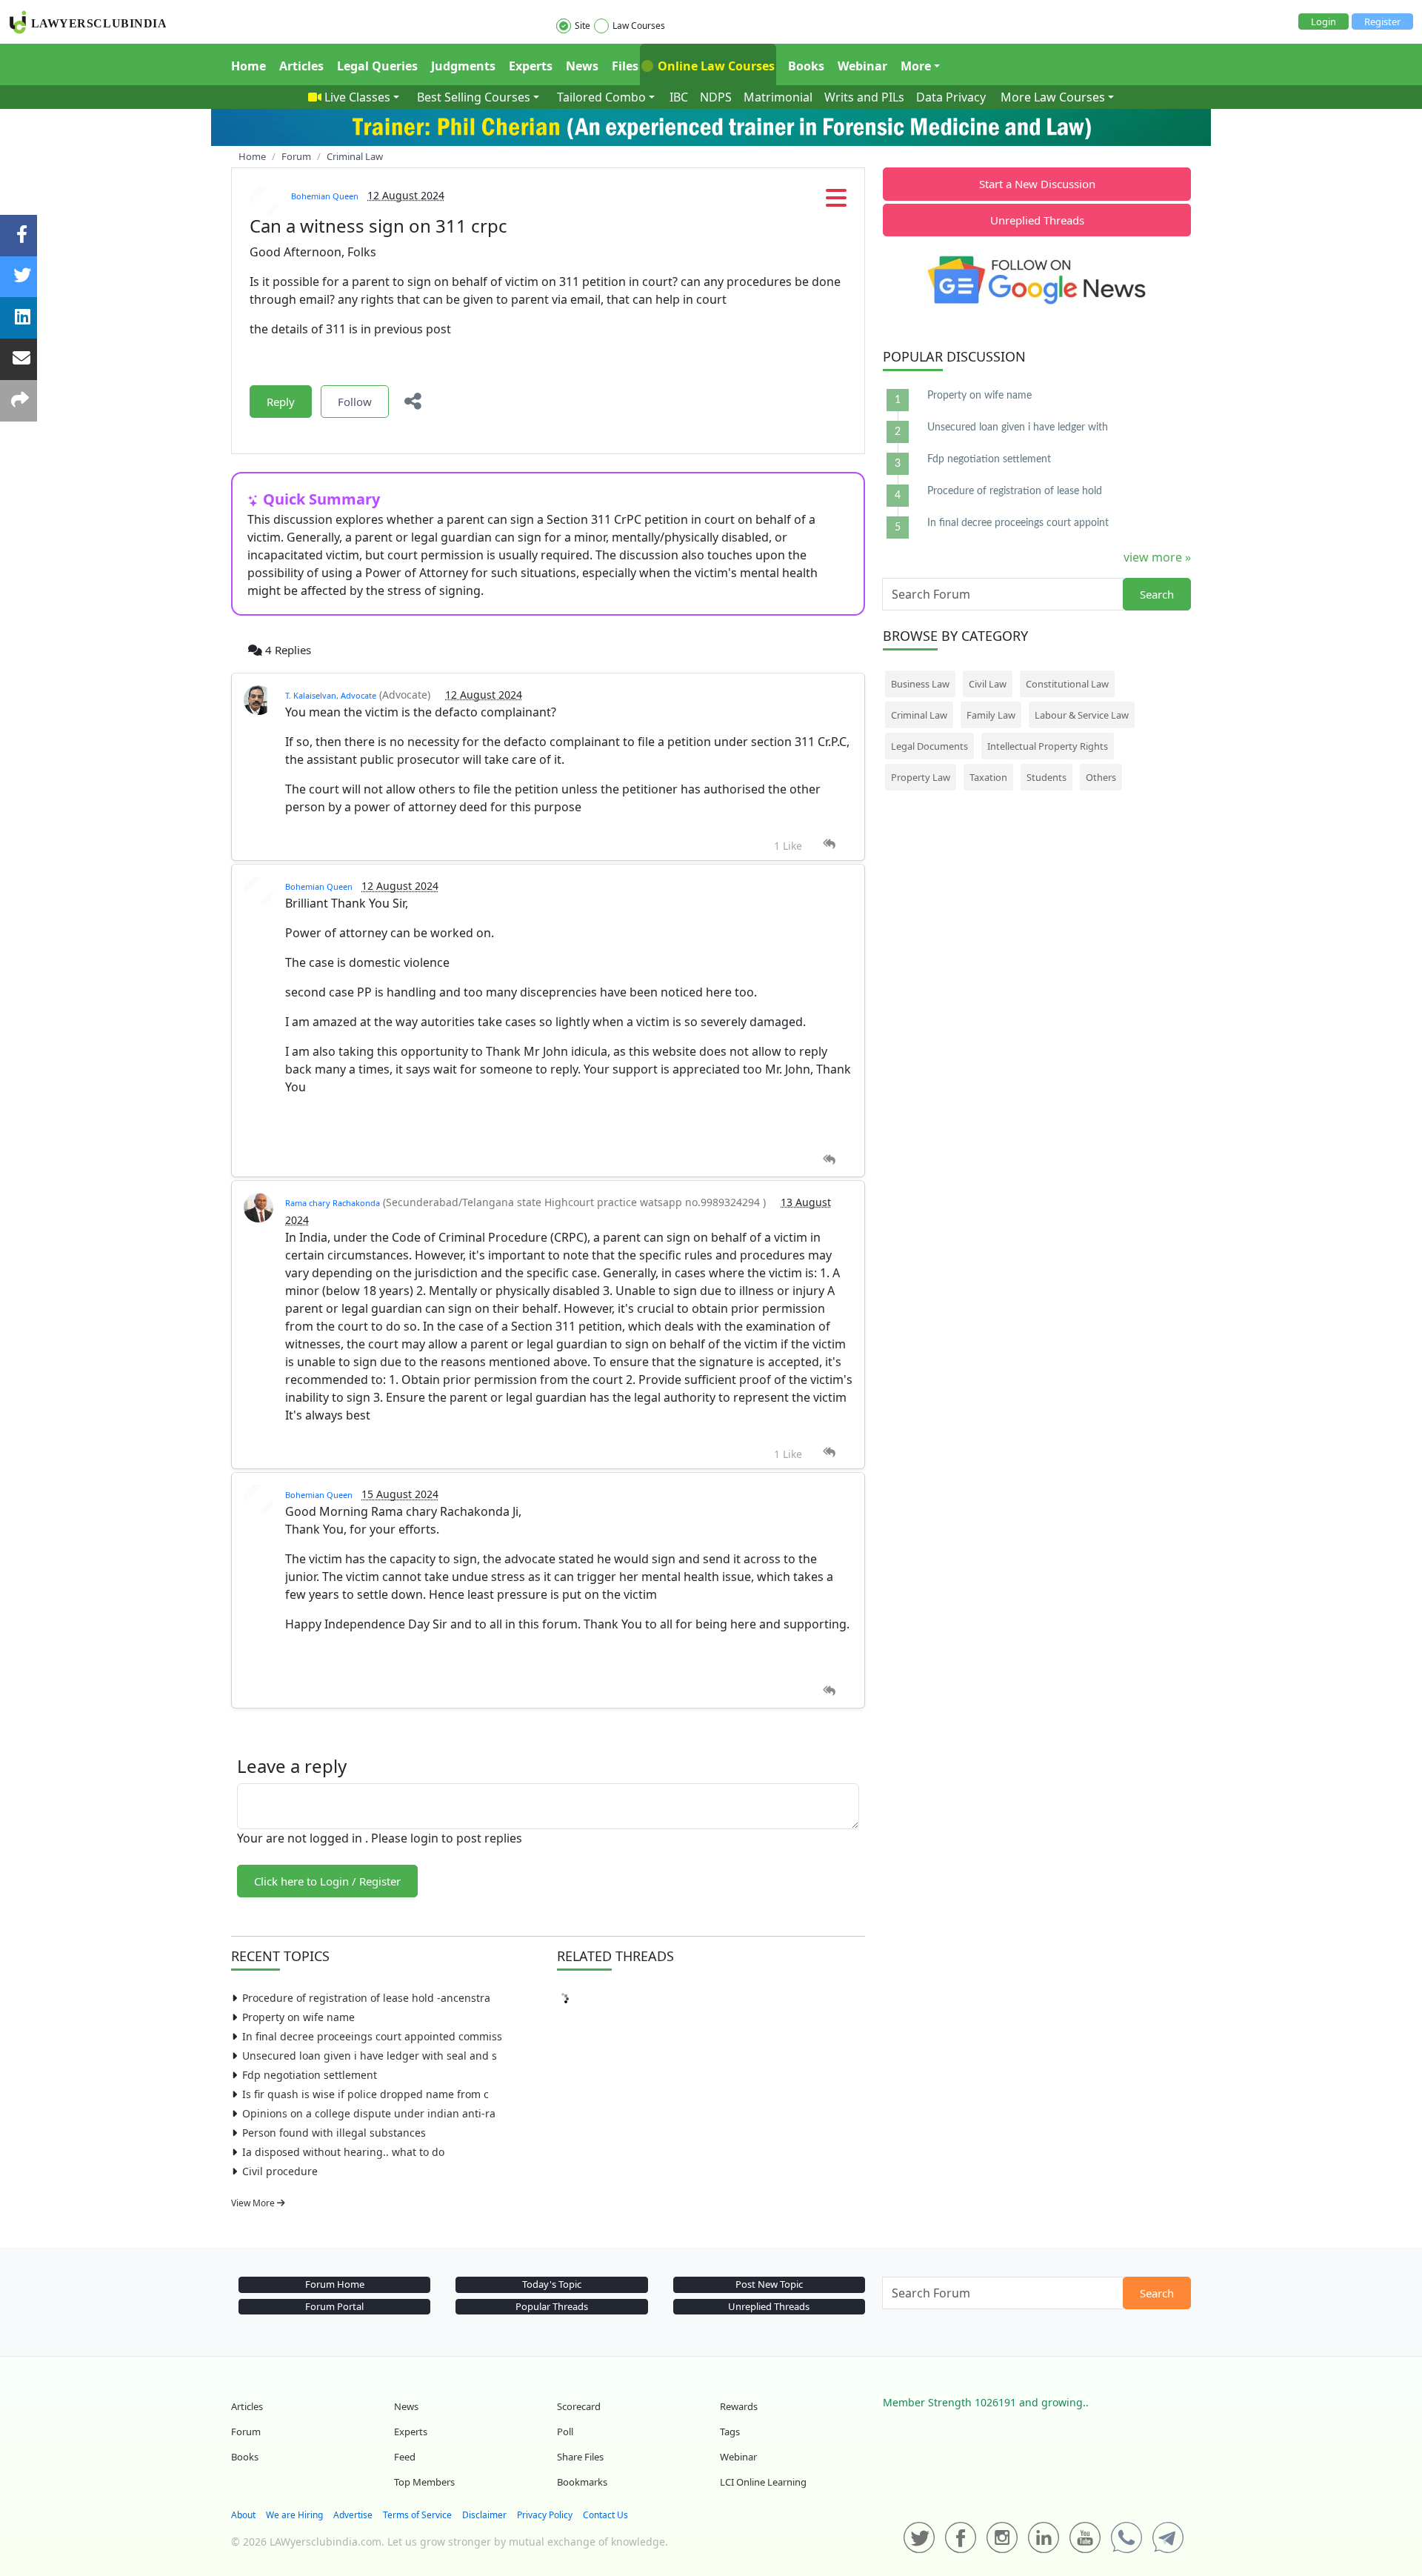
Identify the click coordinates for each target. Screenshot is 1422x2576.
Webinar (862, 66)
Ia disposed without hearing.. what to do (343, 2152)
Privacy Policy (545, 2515)
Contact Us (605, 2515)
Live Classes (357, 97)
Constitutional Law (1067, 684)
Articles (301, 66)
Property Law (921, 777)
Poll (565, 2432)
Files (625, 66)
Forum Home (335, 2284)
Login (1323, 21)
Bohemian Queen (325, 196)
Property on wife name (298, 2017)
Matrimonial (778, 97)
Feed (405, 2457)
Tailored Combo (601, 97)
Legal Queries (377, 66)
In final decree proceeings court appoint (1018, 523)
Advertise (353, 2515)
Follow (355, 402)
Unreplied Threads (1037, 220)
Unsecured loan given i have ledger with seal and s (370, 2056)
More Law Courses (1053, 97)
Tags (730, 2432)
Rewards (739, 2406)
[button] (836, 202)
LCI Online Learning (763, 2482)
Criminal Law (919, 715)
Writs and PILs (864, 97)
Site (583, 26)
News (582, 66)
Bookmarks (582, 2482)
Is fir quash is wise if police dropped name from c (365, 2094)
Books (806, 66)
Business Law (920, 684)
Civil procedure (280, 2171)
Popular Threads (552, 2306)
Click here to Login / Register (327, 1881)
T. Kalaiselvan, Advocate (331, 695)
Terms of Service (417, 2515)
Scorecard (579, 2406)
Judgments (463, 66)
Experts (531, 66)
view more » (1157, 557)
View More (254, 2203)
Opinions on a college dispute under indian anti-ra (369, 2113)
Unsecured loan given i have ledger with (1018, 427)
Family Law (991, 715)
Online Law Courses (715, 66)
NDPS (716, 97)
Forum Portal (334, 2306)
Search (1157, 594)
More (916, 66)
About (243, 2515)
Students (1047, 777)
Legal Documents (929, 746)
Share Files (580, 2457)
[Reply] (829, 844)
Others (1101, 777)
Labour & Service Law (1082, 715)
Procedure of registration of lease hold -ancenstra (366, 1998)
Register (1382, 21)
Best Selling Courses (474, 97)
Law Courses (639, 26)
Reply (281, 402)
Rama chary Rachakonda (333, 1203)
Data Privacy (951, 97)
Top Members (424, 2482)
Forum (246, 2432)
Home (248, 66)
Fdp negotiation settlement (310, 2075)
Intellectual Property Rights (1048, 746)
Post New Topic (769, 2284)
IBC (679, 97)
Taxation (988, 777)
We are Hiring (294, 2515)
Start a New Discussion (1037, 184)
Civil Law (988, 684)
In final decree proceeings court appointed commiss (372, 2036)
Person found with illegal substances (334, 2133)
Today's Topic (552, 2284)
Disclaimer (484, 2515)
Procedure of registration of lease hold (1015, 491)
